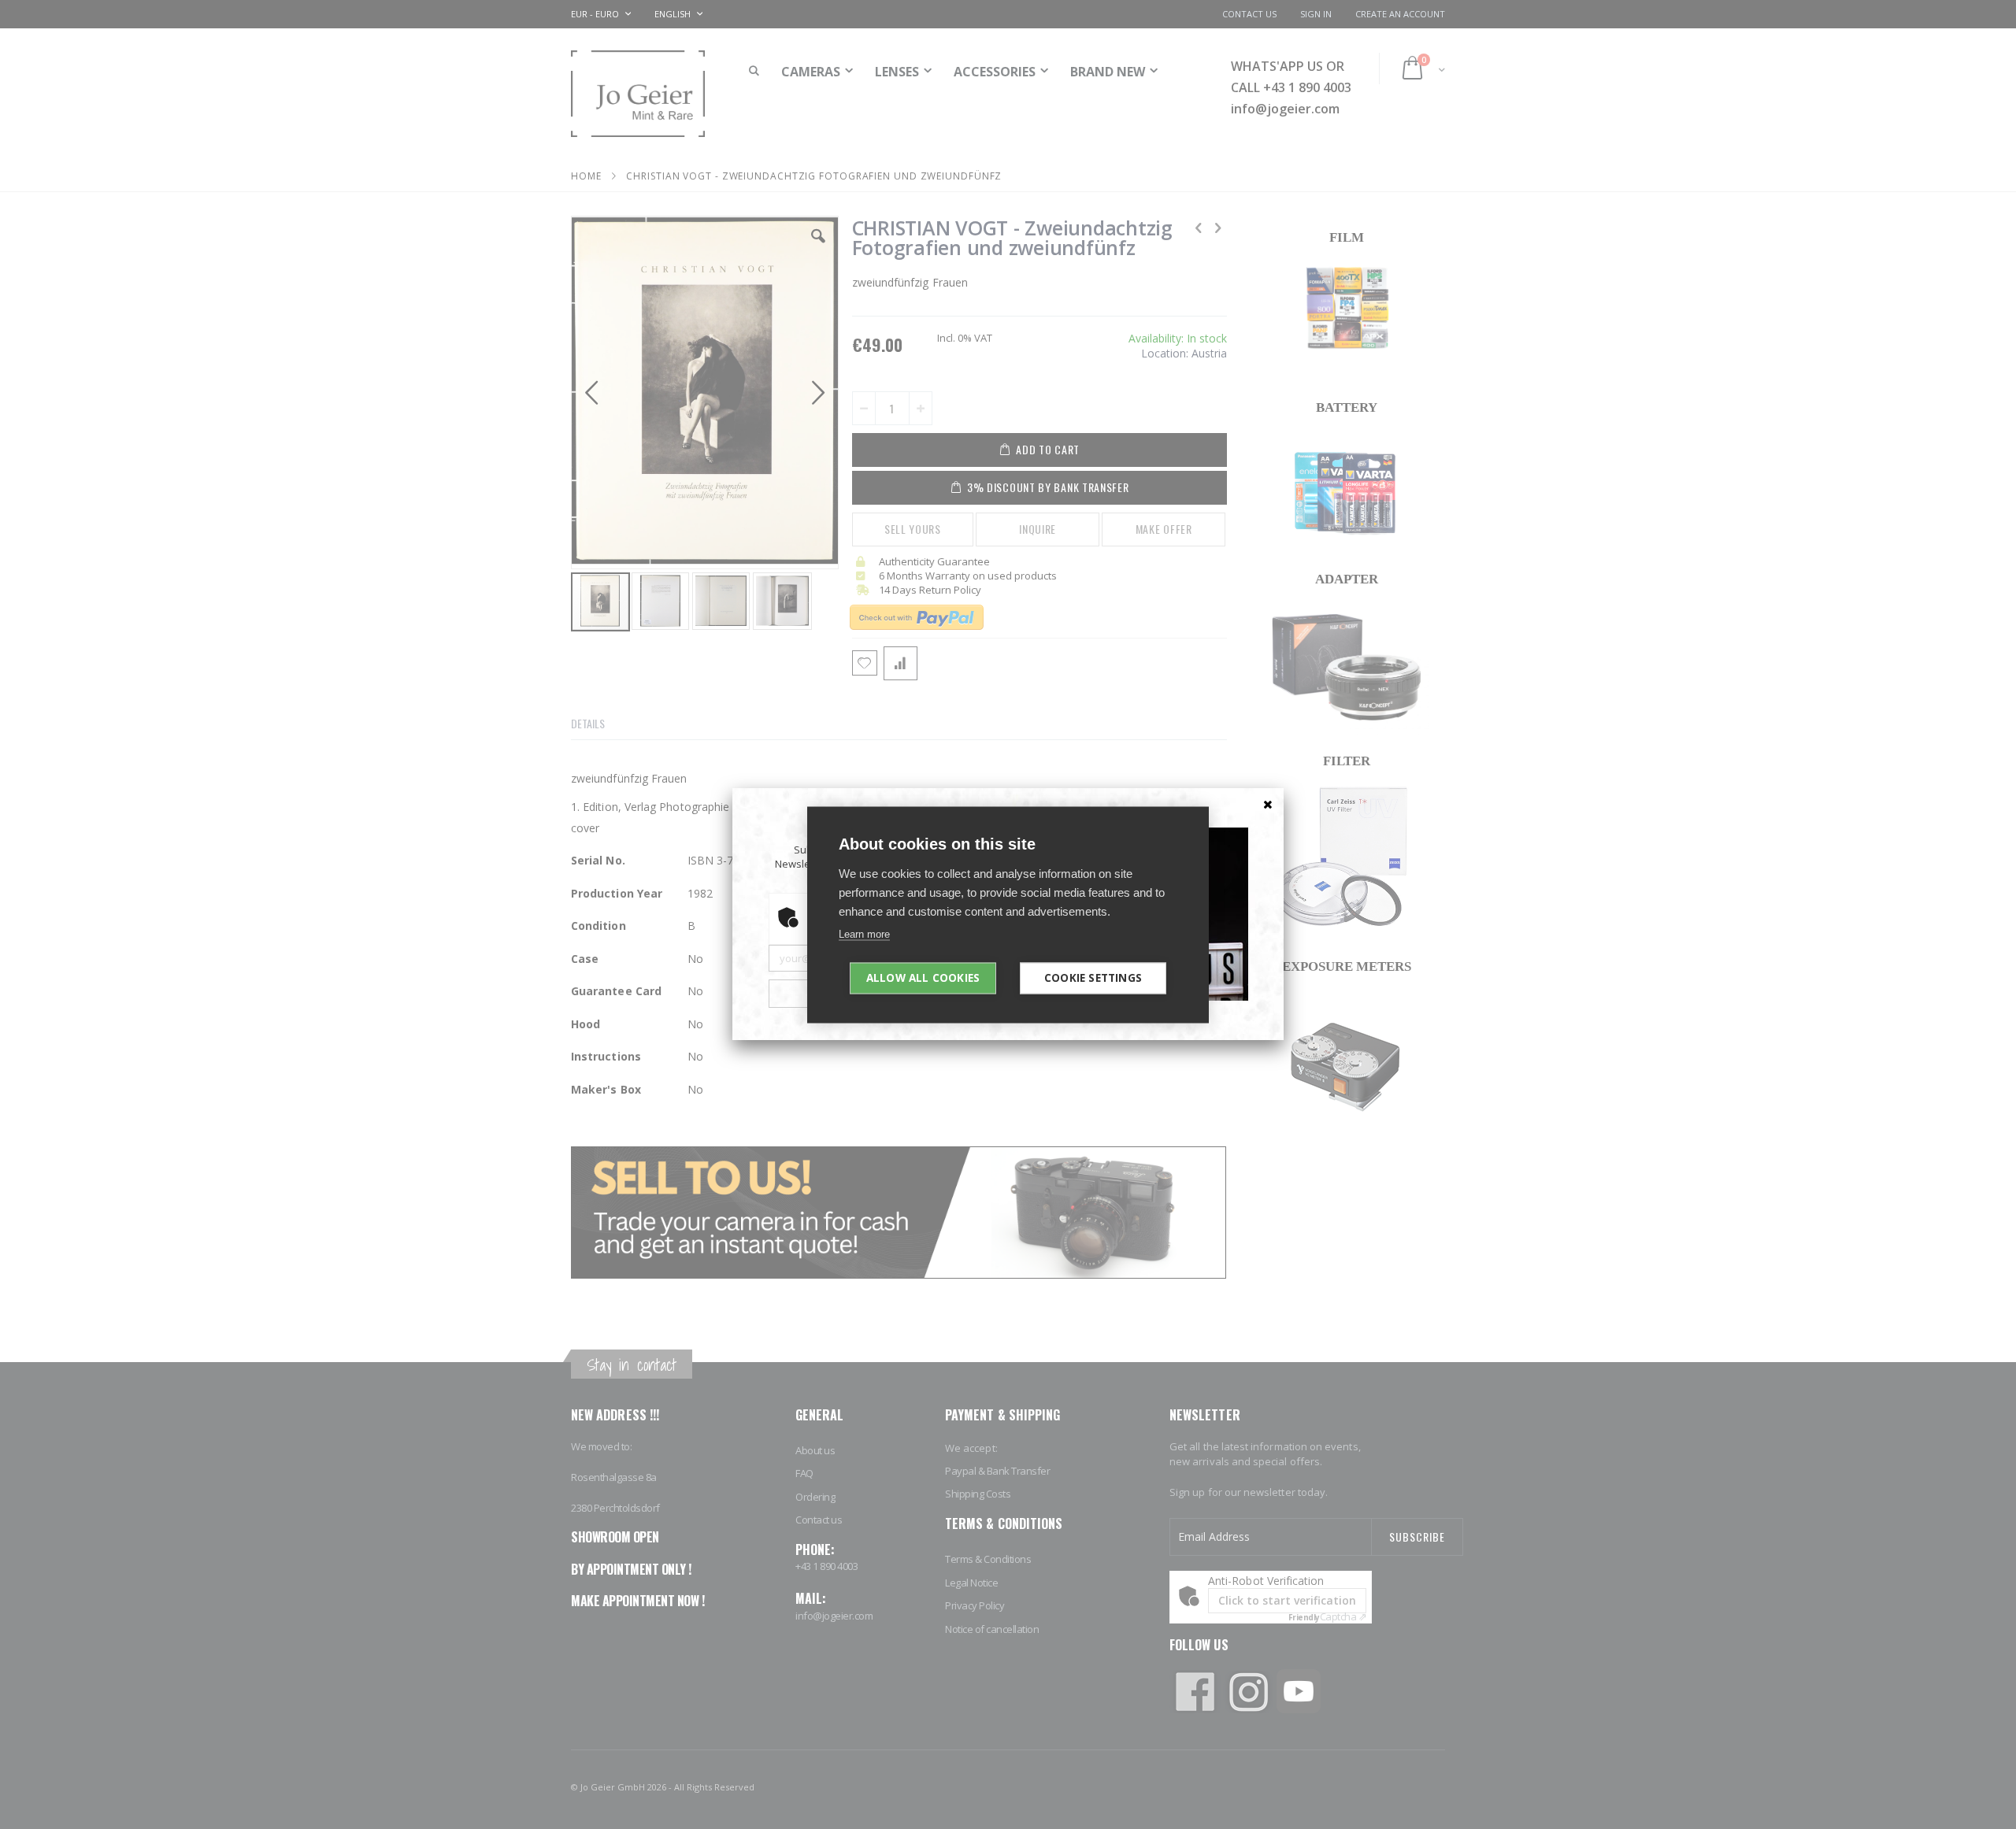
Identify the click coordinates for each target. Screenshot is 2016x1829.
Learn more (864, 933)
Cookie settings (1093, 977)
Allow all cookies (923, 977)
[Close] (1268, 804)
